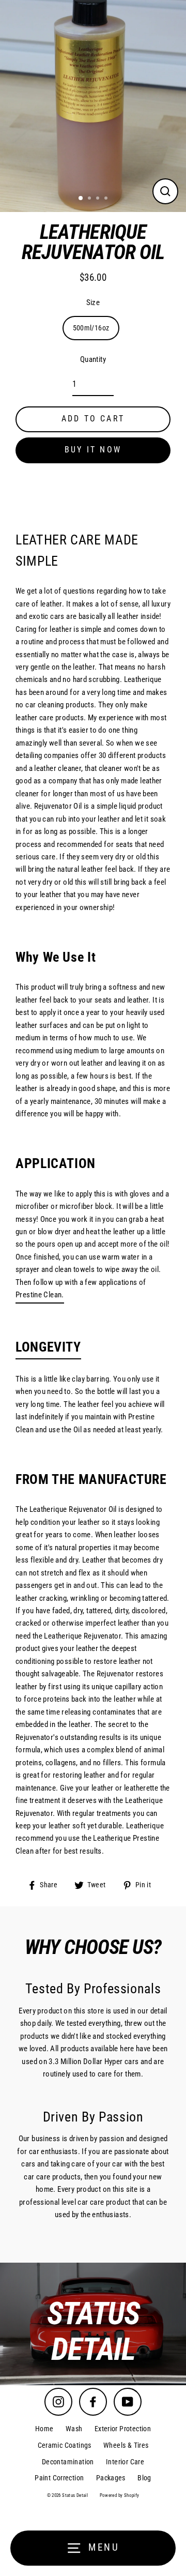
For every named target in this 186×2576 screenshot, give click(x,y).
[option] (93, 2324)
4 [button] (107, 199)
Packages (111, 2478)
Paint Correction (59, 2478)
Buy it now (93, 450)
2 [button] (90, 199)
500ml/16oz (91, 328)
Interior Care (125, 2462)
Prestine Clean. (40, 1295)
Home (44, 2429)
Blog (144, 2478)
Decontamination (68, 2462)
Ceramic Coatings (65, 2445)
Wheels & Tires (126, 2445)
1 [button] (81, 199)
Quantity (93, 359)
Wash (74, 2429)
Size (93, 302)
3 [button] (99, 199)
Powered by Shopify (120, 2495)
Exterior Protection (123, 2429)
